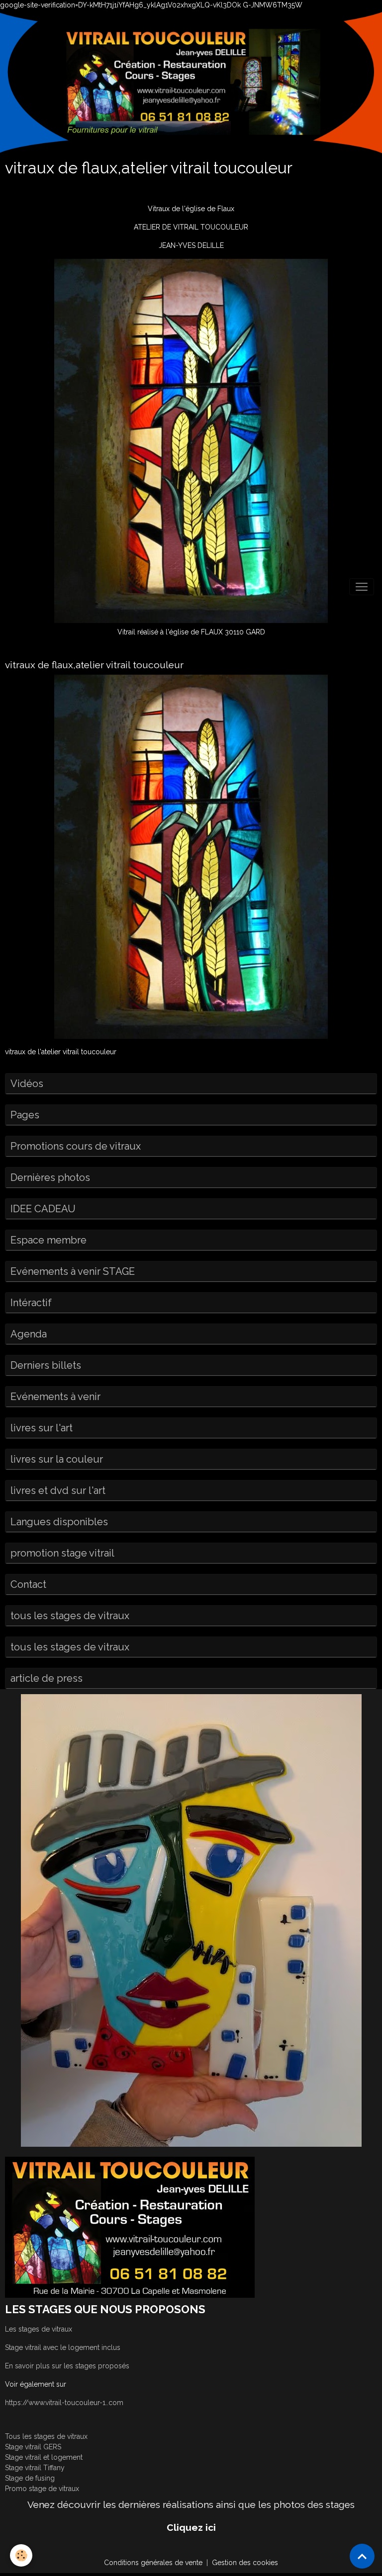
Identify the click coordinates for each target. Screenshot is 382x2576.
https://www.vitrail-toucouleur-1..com (64, 2403)
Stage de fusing (30, 2478)
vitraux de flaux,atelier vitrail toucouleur (94, 665)
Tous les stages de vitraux (46, 2436)
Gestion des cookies (245, 2563)
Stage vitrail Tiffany (35, 2468)
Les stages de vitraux (39, 2329)
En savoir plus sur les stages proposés (67, 2366)
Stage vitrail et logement (44, 2457)
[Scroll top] (362, 2556)
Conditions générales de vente (153, 2563)
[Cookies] (21, 2555)
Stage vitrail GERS (33, 2447)
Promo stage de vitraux (42, 2489)
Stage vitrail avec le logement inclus (63, 2347)
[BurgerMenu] (362, 587)
